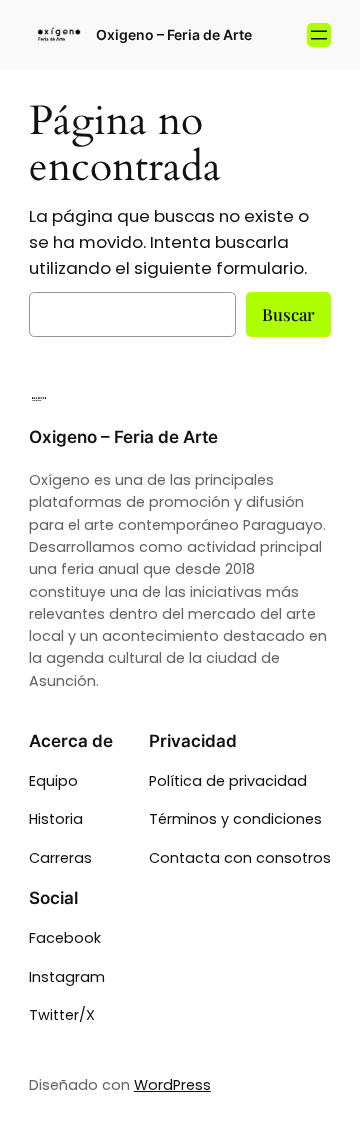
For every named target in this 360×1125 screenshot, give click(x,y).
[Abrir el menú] (319, 35)
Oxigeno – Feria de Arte (174, 34)
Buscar (288, 314)
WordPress (172, 1085)
